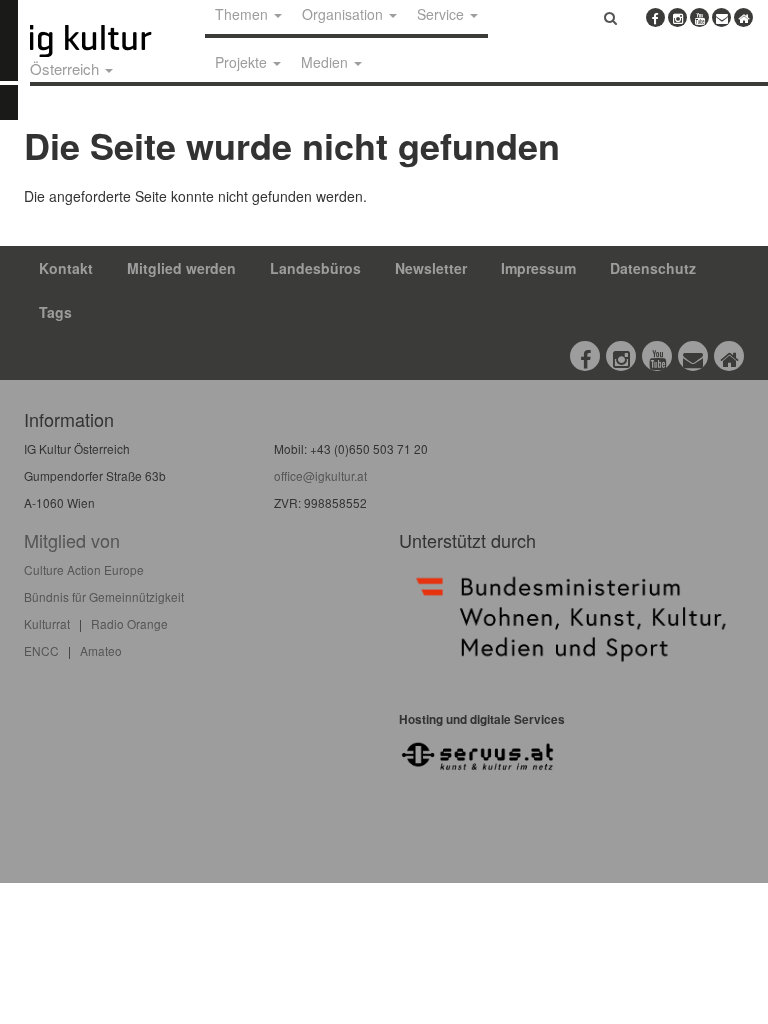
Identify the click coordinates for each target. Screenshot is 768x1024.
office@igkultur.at (320, 475)
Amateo (101, 650)
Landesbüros (315, 268)
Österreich (66, 68)
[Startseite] (113, 41)
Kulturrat (47, 623)
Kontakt (66, 268)
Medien (326, 62)
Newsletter (431, 268)
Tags (55, 312)
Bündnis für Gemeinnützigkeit (104, 596)
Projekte (243, 62)
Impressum (538, 268)
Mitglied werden (181, 268)
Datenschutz (653, 268)
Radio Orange (129, 623)
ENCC (41, 650)
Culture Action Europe (84, 569)
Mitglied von (72, 540)
